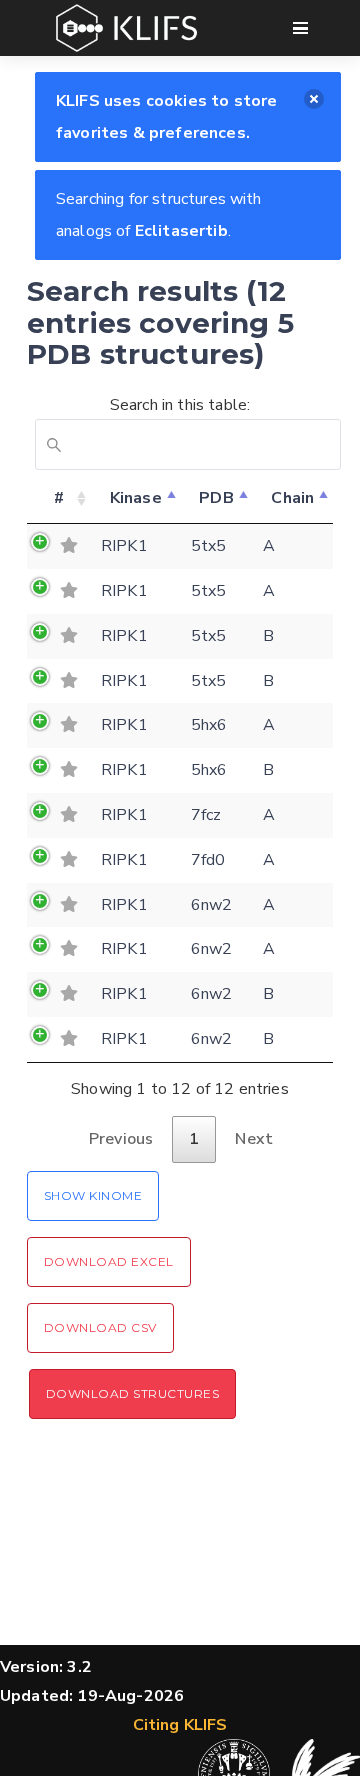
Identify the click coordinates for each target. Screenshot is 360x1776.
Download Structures (132, 1393)
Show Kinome (93, 1195)
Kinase (136, 498)
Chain (292, 498)
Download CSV (100, 1327)
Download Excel (109, 1261)
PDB (216, 498)
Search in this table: (180, 405)
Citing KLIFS (180, 1725)
